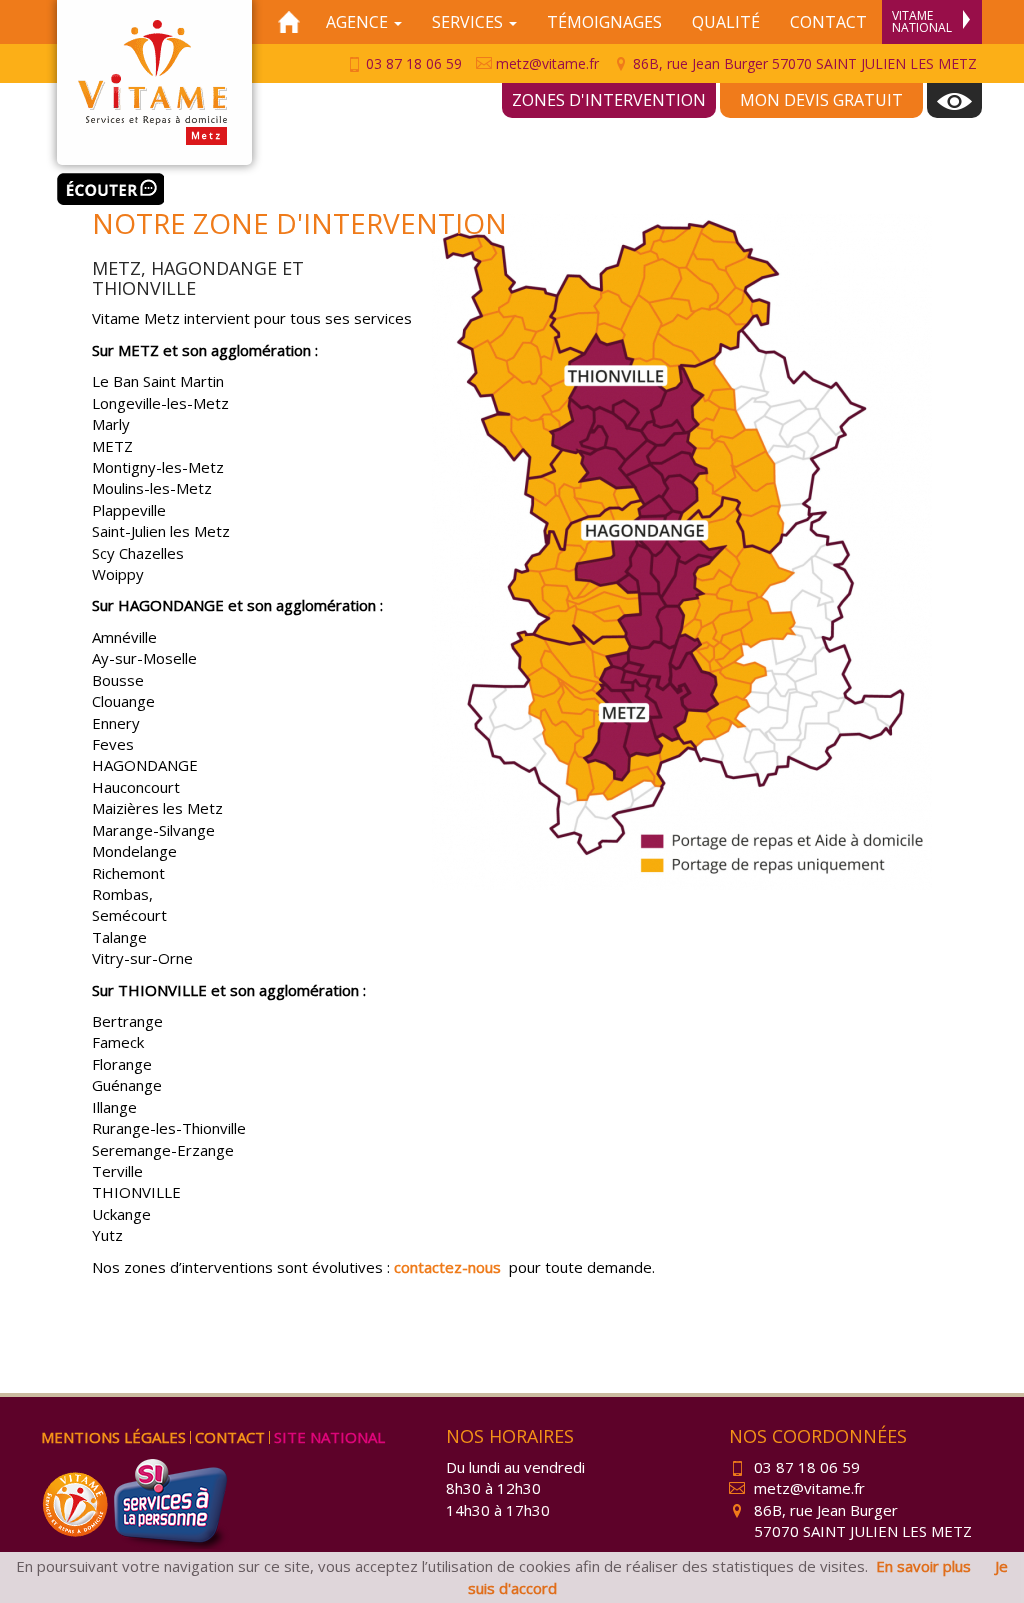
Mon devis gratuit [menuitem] (821, 100)
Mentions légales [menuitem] (113, 1437)
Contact (828, 22)
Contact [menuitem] (230, 1437)
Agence (359, 22)
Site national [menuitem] (329, 1437)
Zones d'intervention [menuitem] (609, 100)
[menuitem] (954, 100)
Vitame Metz (154, 82)
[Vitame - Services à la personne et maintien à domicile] (77, 1502)
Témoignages (604, 22)
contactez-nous (447, 1267)
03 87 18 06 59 (412, 63)
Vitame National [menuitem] (922, 21)
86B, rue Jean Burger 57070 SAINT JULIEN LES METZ (803, 63)
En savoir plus (923, 1566)
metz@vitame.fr (545, 63)
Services (469, 22)
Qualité (726, 22)
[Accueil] (289, 22)
